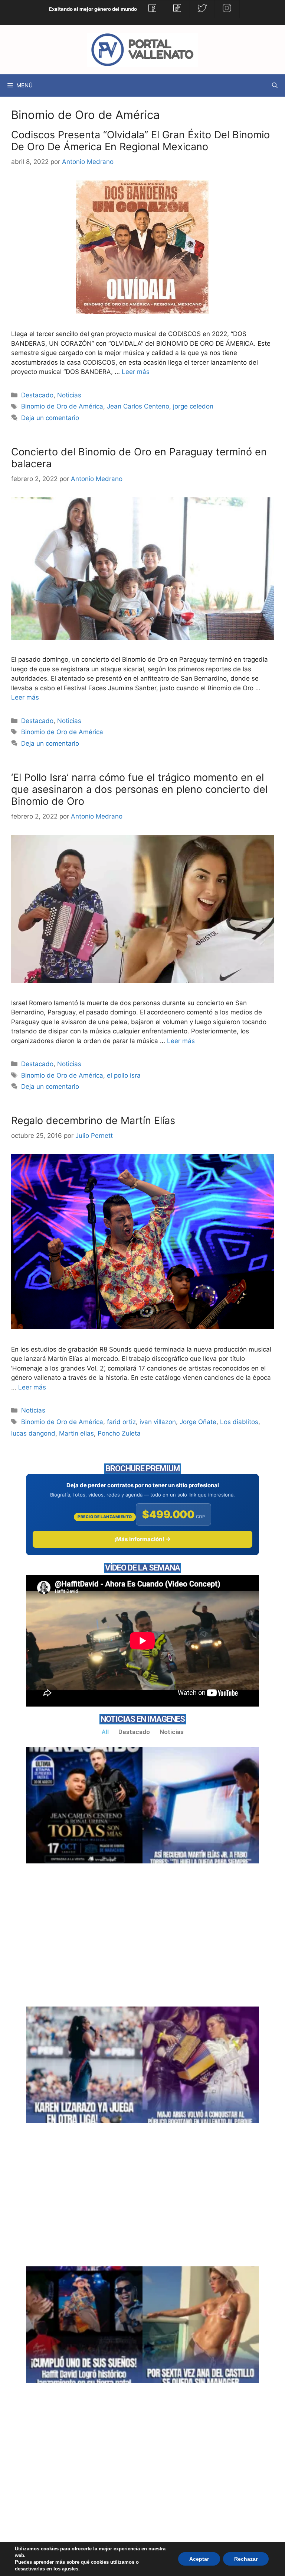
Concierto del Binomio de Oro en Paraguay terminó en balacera (139, 458)
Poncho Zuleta (119, 1433)
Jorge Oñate (198, 1422)
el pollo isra (124, 1075)
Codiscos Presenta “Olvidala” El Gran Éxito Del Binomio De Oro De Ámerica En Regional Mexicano (140, 141)
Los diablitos (239, 1422)
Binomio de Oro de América (62, 406)
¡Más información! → (142, 1539)
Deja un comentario (50, 418)
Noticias (69, 395)
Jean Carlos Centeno (138, 406)
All (105, 1732)
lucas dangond (33, 1433)
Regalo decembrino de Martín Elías (93, 1121)
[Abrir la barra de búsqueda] (275, 85)
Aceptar (199, 2559)
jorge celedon (193, 406)
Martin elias (76, 1433)
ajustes (70, 2569)
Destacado (37, 395)
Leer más (136, 372)
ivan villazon (158, 1422)
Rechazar (246, 2559)
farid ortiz (121, 1422)
